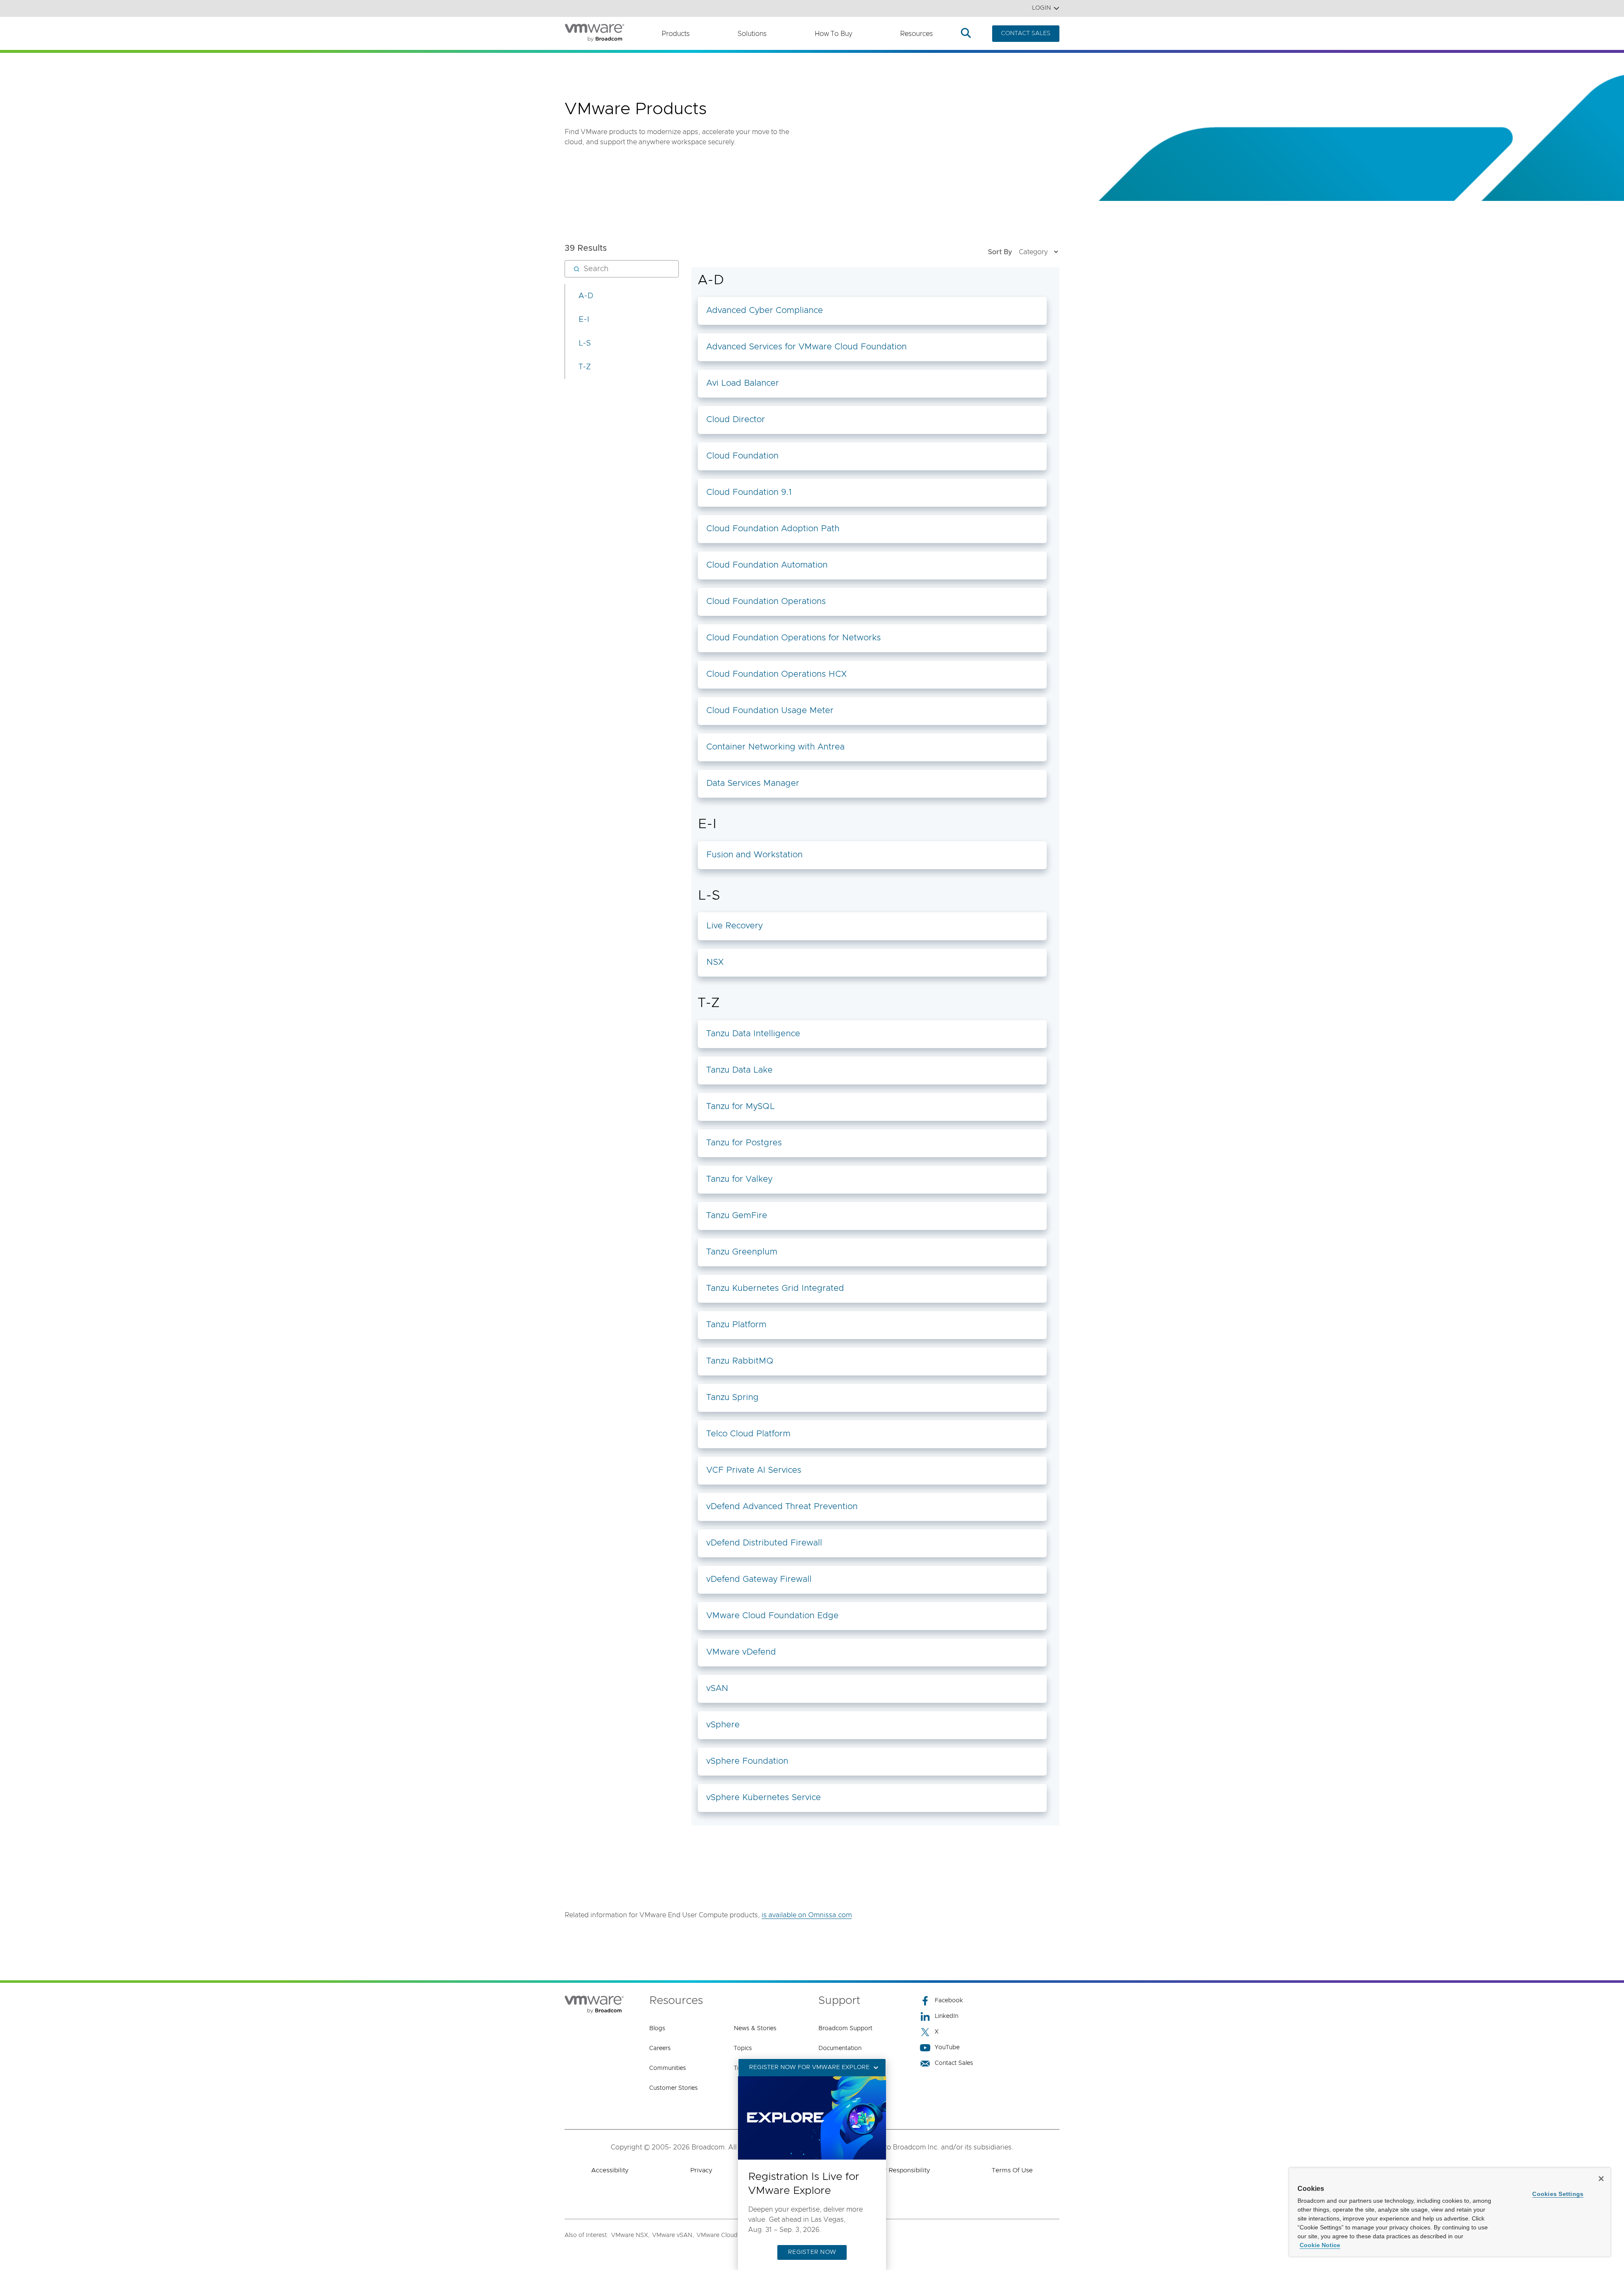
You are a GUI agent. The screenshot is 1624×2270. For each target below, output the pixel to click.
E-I (584, 320)
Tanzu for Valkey (739, 1179)
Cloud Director (736, 420)
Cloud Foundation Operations (766, 601)
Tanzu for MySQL (741, 1106)
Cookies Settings (1558, 2194)
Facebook (949, 2001)
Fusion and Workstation (754, 855)
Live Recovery (734, 926)
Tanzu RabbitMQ (740, 1361)
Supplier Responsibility (896, 2170)
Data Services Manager (753, 783)
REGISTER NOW (812, 2252)
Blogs (657, 2028)
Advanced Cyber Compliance (765, 310)
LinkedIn (946, 2016)
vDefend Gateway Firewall (759, 1579)
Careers (660, 2048)
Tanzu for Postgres (744, 1143)
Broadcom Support (845, 2028)
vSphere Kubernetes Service (764, 1798)
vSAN (717, 1688)
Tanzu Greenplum (742, 1252)
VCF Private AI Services (754, 1470)
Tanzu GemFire (737, 1216)
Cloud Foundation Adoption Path (773, 529)
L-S (585, 343)
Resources (916, 34)
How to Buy (833, 34)
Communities (668, 2068)
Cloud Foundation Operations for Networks (794, 638)
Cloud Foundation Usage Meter (770, 711)
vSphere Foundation (747, 1761)
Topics (743, 2048)
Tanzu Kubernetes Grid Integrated (775, 1288)
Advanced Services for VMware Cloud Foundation (807, 347)
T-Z (585, 367)
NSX (715, 962)
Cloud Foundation (742, 456)
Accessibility (610, 2170)
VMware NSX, (630, 2235)
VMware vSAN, (673, 2235)
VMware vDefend (741, 1652)
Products (676, 34)
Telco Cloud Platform (748, 1434)
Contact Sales (954, 2063)
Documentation (840, 2048)
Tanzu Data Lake (739, 1070)
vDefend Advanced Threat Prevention (782, 1507)
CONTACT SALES (1026, 33)
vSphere (723, 1725)
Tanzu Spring (732, 1397)
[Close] (1601, 2179)
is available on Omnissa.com (807, 1915)
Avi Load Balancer (743, 383)
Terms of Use (1012, 2170)
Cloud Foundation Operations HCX (776, 674)
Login (1041, 8)
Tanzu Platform (736, 1325)
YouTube (947, 2048)
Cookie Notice (1320, 2245)
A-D (586, 296)
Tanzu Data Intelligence (753, 1034)
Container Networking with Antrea (775, 747)
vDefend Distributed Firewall (764, 1543)
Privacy (701, 2170)
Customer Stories (673, 2088)
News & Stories (755, 2028)
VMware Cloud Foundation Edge (772, 1616)
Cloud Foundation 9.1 (749, 492)
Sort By (1000, 252)
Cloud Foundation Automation (767, 565)
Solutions (752, 34)
